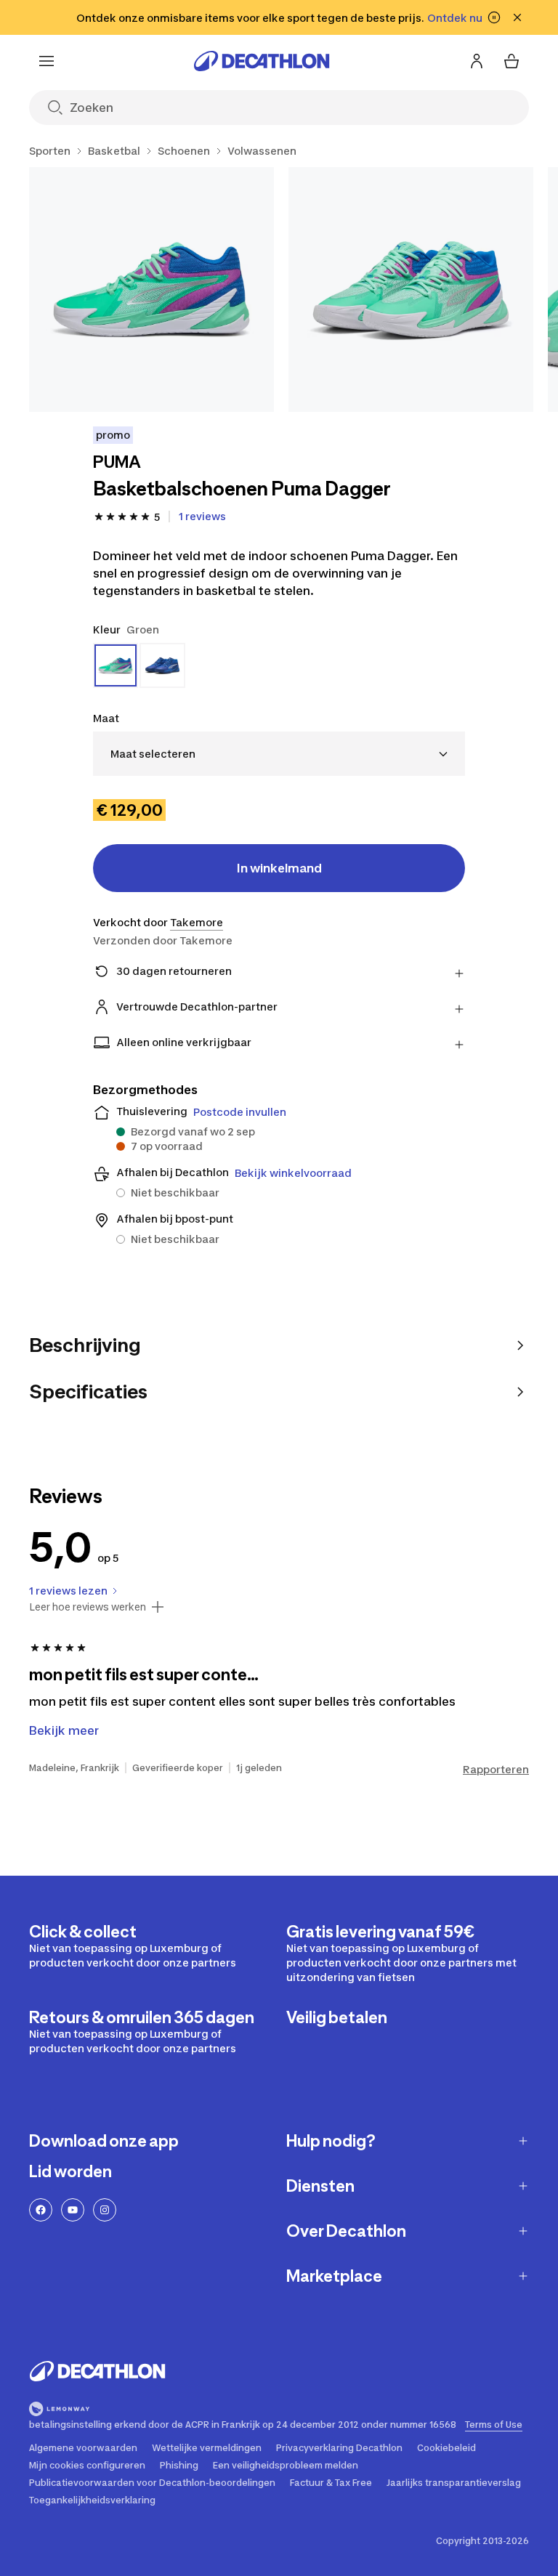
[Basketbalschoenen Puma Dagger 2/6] (411, 289)
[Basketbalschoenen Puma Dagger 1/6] (151, 289)
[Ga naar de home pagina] (262, 61)
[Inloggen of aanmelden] (477, 61)
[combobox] (279, 754)
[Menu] (46, 61)
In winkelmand (279, 868)
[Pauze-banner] (494, 17)
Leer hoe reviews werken (88, 1607)
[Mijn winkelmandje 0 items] (511, 61)
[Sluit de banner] (517, 17)
